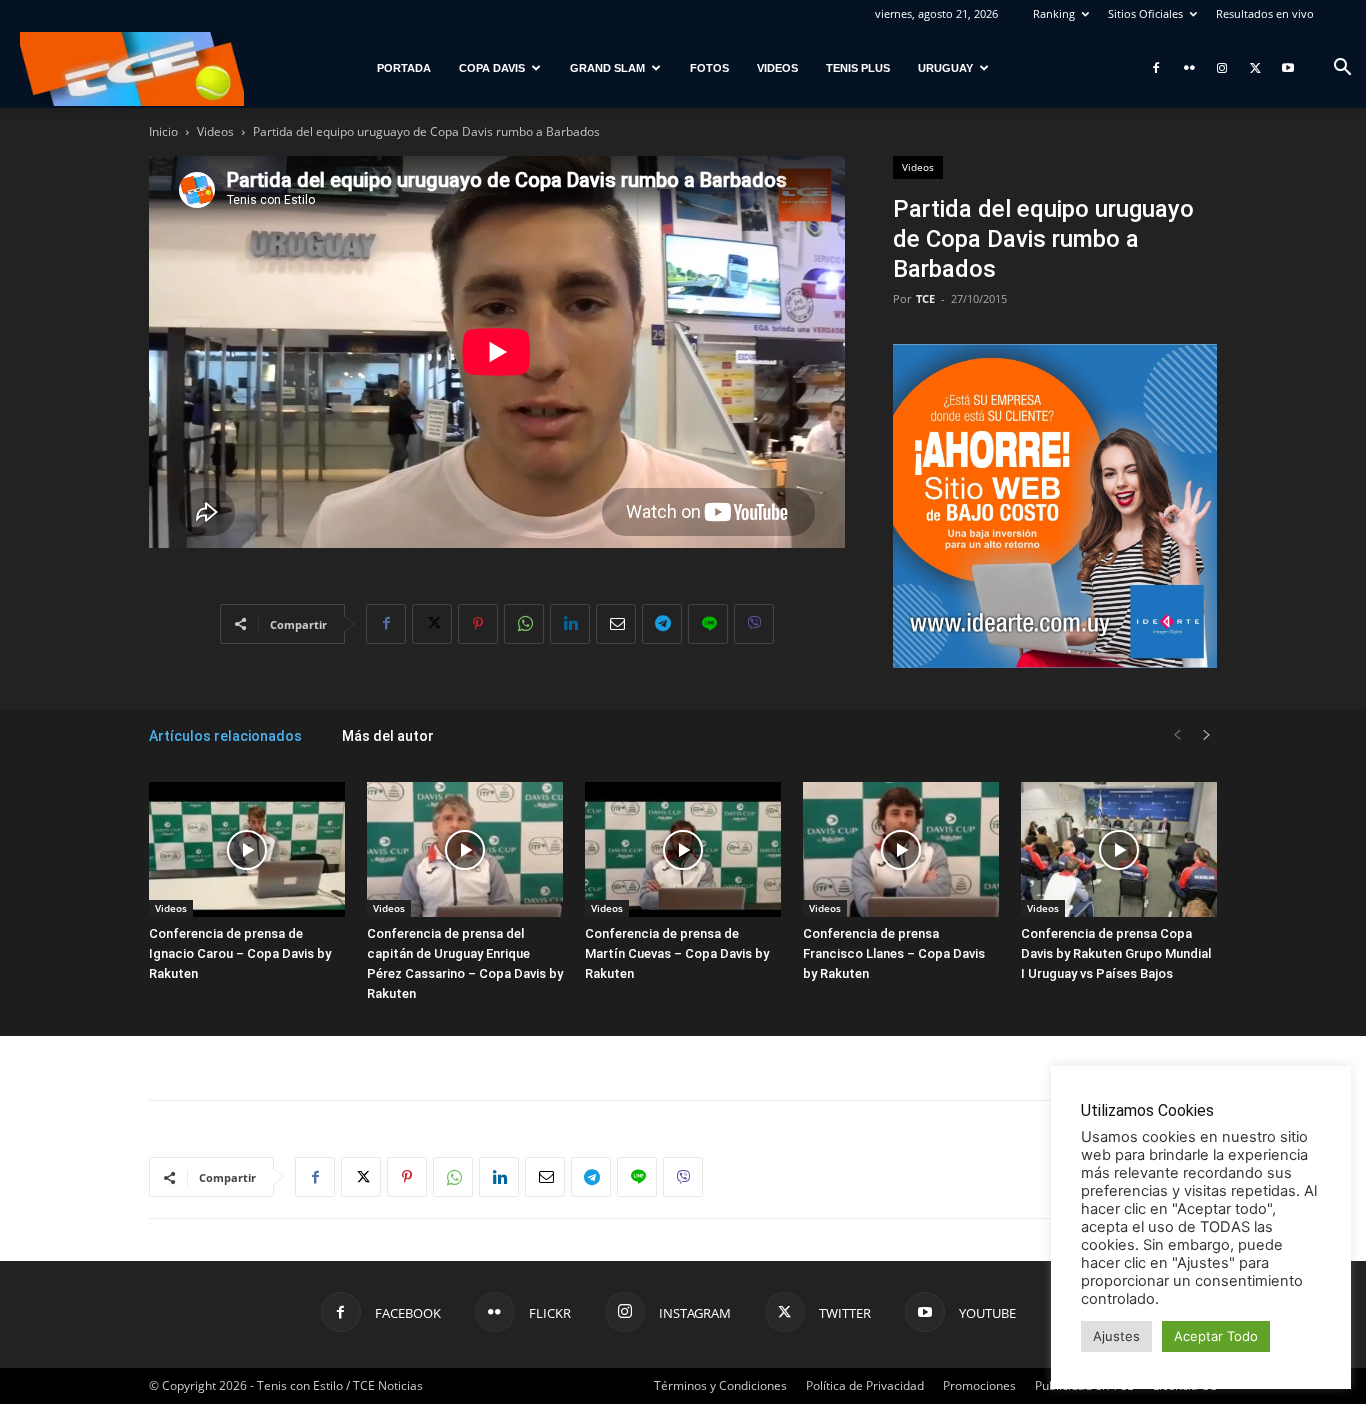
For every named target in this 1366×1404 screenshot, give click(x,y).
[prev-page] (1177, 735)
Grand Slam (607, 68)
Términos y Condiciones (720, 1385)
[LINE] (708, 624)
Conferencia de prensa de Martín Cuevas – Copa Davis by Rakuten (677, 953)
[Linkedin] (570, 624)
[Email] (616, 624)
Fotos (709, 68)
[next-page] (1207, 735)
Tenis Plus (858, 68)
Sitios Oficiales (1145, 13)
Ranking (1054, 13)
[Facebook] (1156, 68)
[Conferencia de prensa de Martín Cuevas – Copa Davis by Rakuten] (683, 849)
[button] (1342, 69)
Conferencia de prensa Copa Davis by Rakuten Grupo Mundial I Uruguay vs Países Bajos (1116, 953)
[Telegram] (662, 624)
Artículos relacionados (225, 736)
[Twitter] (1255, 68)
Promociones (979, 1385)
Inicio (163, 131)
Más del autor (388, 736)
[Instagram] (1222, 68)
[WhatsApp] (524, 624)
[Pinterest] (478, 624)
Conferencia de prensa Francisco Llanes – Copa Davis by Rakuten (894, 953)
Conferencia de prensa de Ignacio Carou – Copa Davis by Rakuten (240, 953)
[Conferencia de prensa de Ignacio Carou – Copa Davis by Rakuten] (247, 849)
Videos (777, 68)
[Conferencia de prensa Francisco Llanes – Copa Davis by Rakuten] (901, 849)
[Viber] (754, 624)
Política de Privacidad (865, 1385)
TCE (925, 298)
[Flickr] (1189, 68)
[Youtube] (1288, 68)
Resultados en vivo (1265, 13)
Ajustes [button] (1116, 1336)
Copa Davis (492, 68)
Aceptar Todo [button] (1216, 1336)
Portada (404, 68)
